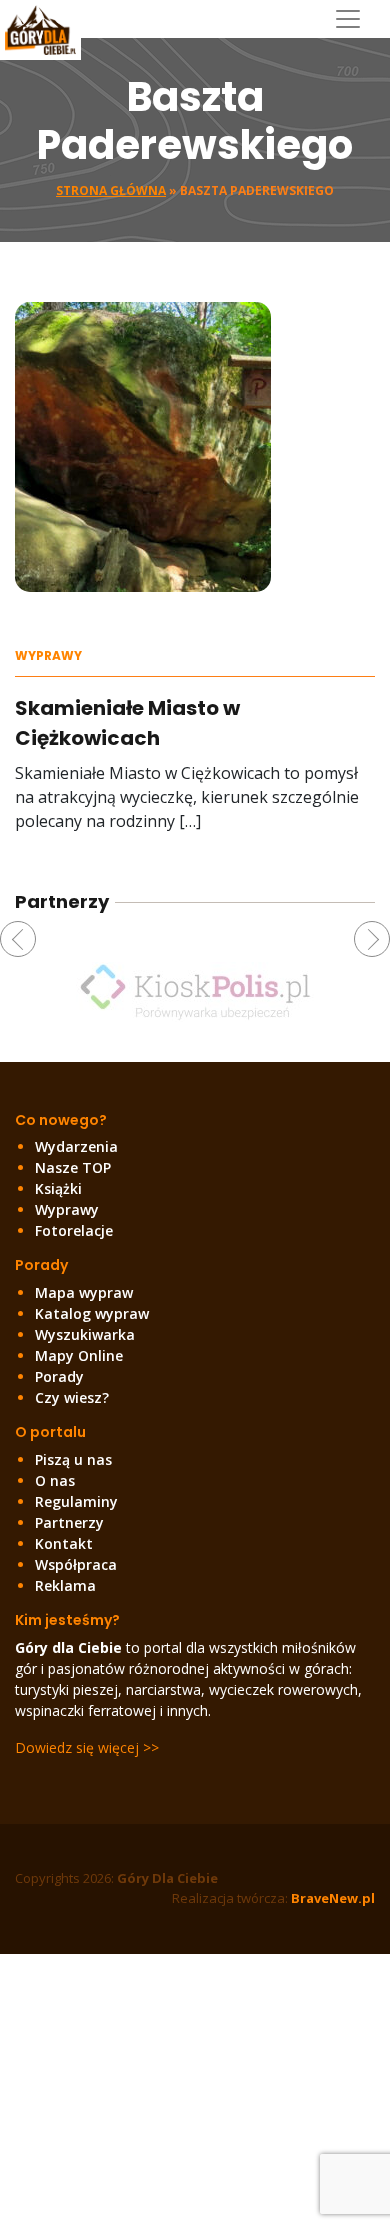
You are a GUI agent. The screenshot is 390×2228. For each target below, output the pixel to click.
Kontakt (64, 1543)
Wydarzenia (76, 1146)
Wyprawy (48, 655)
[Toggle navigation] (355, 19)
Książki (58, 1188)
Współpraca (76, 1564)
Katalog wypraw (92, 1313)
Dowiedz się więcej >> (87, 1747)
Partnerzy (69, 1522)
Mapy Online (79, 1355)
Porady (59, 1376)
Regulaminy (76, 1501)
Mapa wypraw (84, 1292)
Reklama (65, 1585)
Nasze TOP (73, 1167)
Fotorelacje (74, 1230)
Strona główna (111, 190)
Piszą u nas (73, 1459)
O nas (55, 1480)
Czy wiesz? (72, 1397)
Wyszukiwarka (85, 1334)
